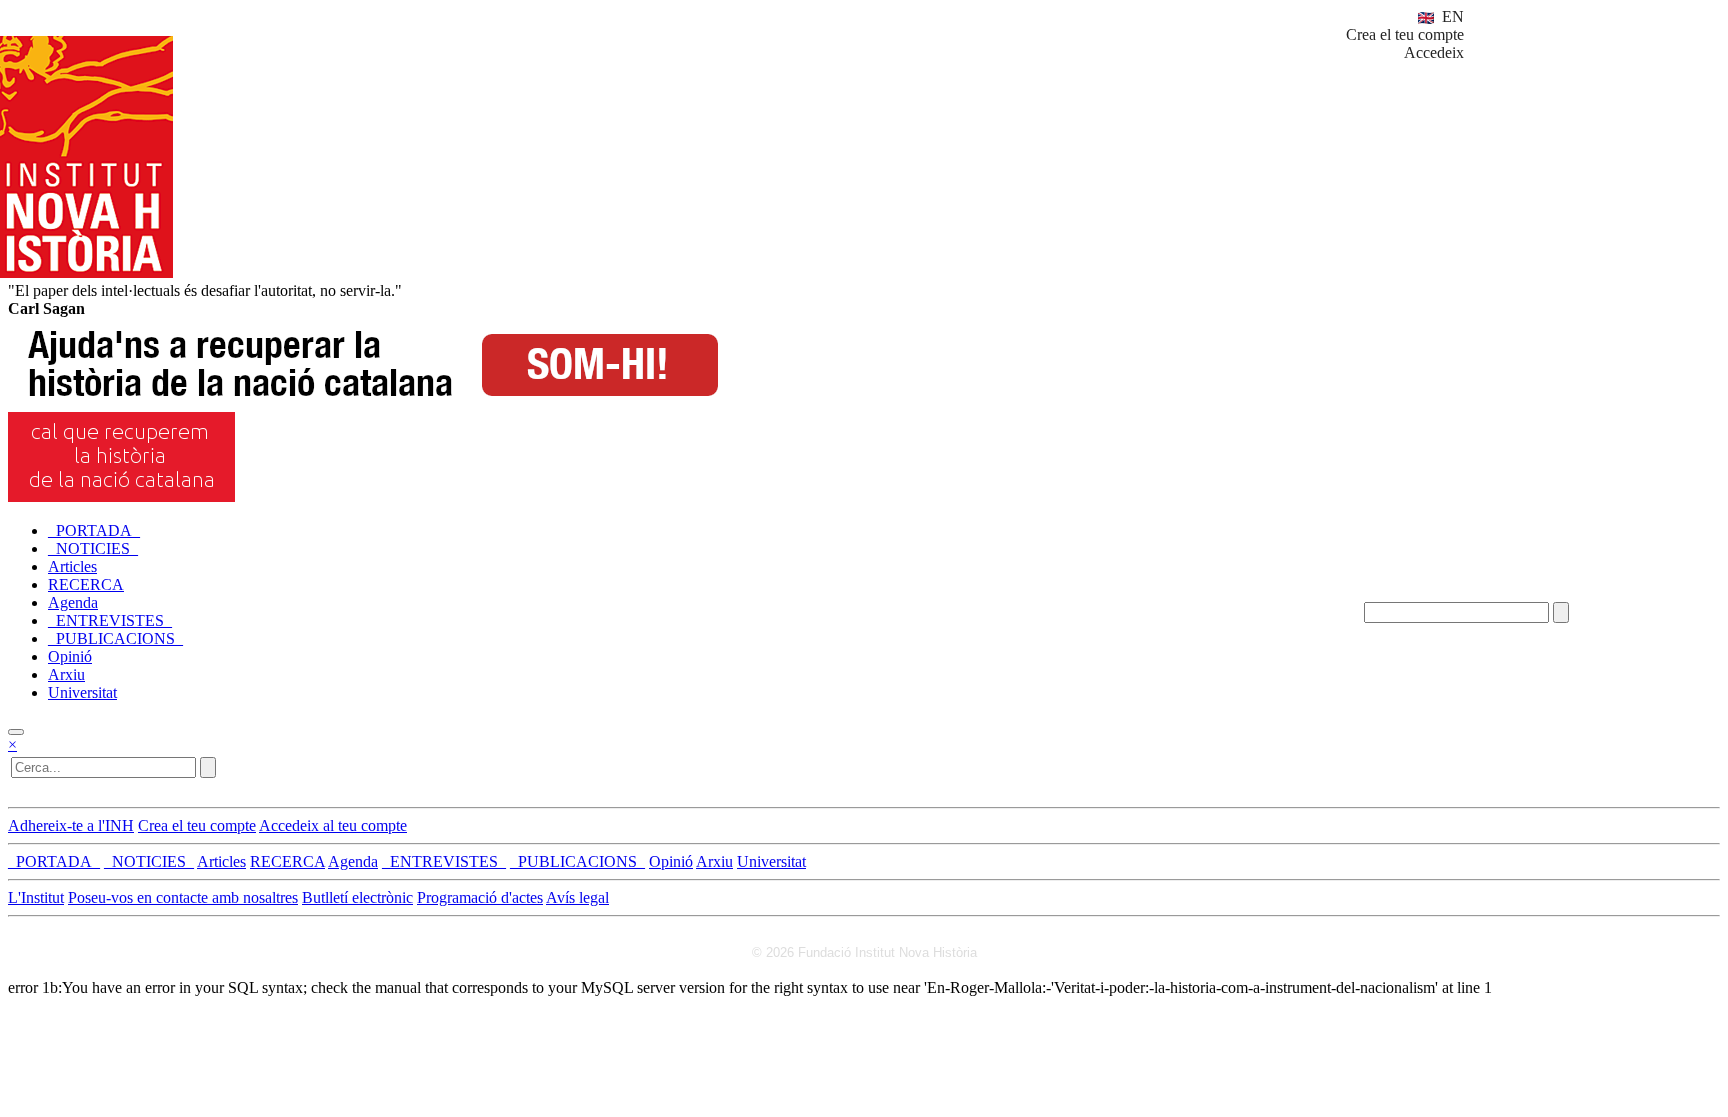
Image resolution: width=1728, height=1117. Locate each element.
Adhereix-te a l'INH (71, 825)
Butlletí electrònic (357, 897)
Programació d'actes (480, 897)
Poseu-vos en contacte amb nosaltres (183, 897)
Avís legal (577, 897)
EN (1451, 16)
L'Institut (36, 897)
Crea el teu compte (1405, 34)
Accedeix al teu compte (333, 825)
